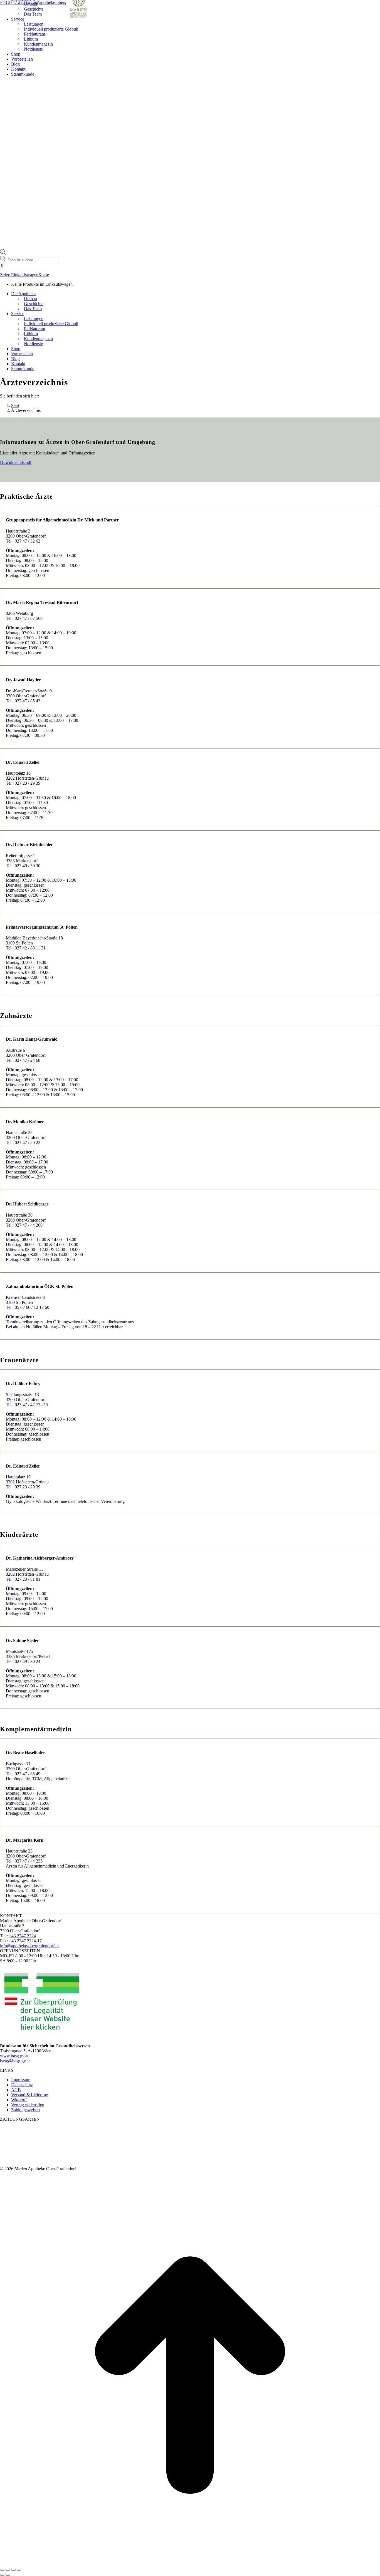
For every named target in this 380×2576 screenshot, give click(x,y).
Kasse (44, 275)
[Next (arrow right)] (8, 2575)
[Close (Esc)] (2, 2570)
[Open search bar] (3, 253)
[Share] (8, 2570)
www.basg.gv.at (14, 2056)
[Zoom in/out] (19, 2570)
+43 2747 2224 (14, 2)
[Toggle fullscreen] (13, 2570)
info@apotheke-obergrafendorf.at (57, 2)
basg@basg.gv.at (15, 2061)
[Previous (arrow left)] (2, 2575)
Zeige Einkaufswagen (19, 275)
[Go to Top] (190, 2563)
